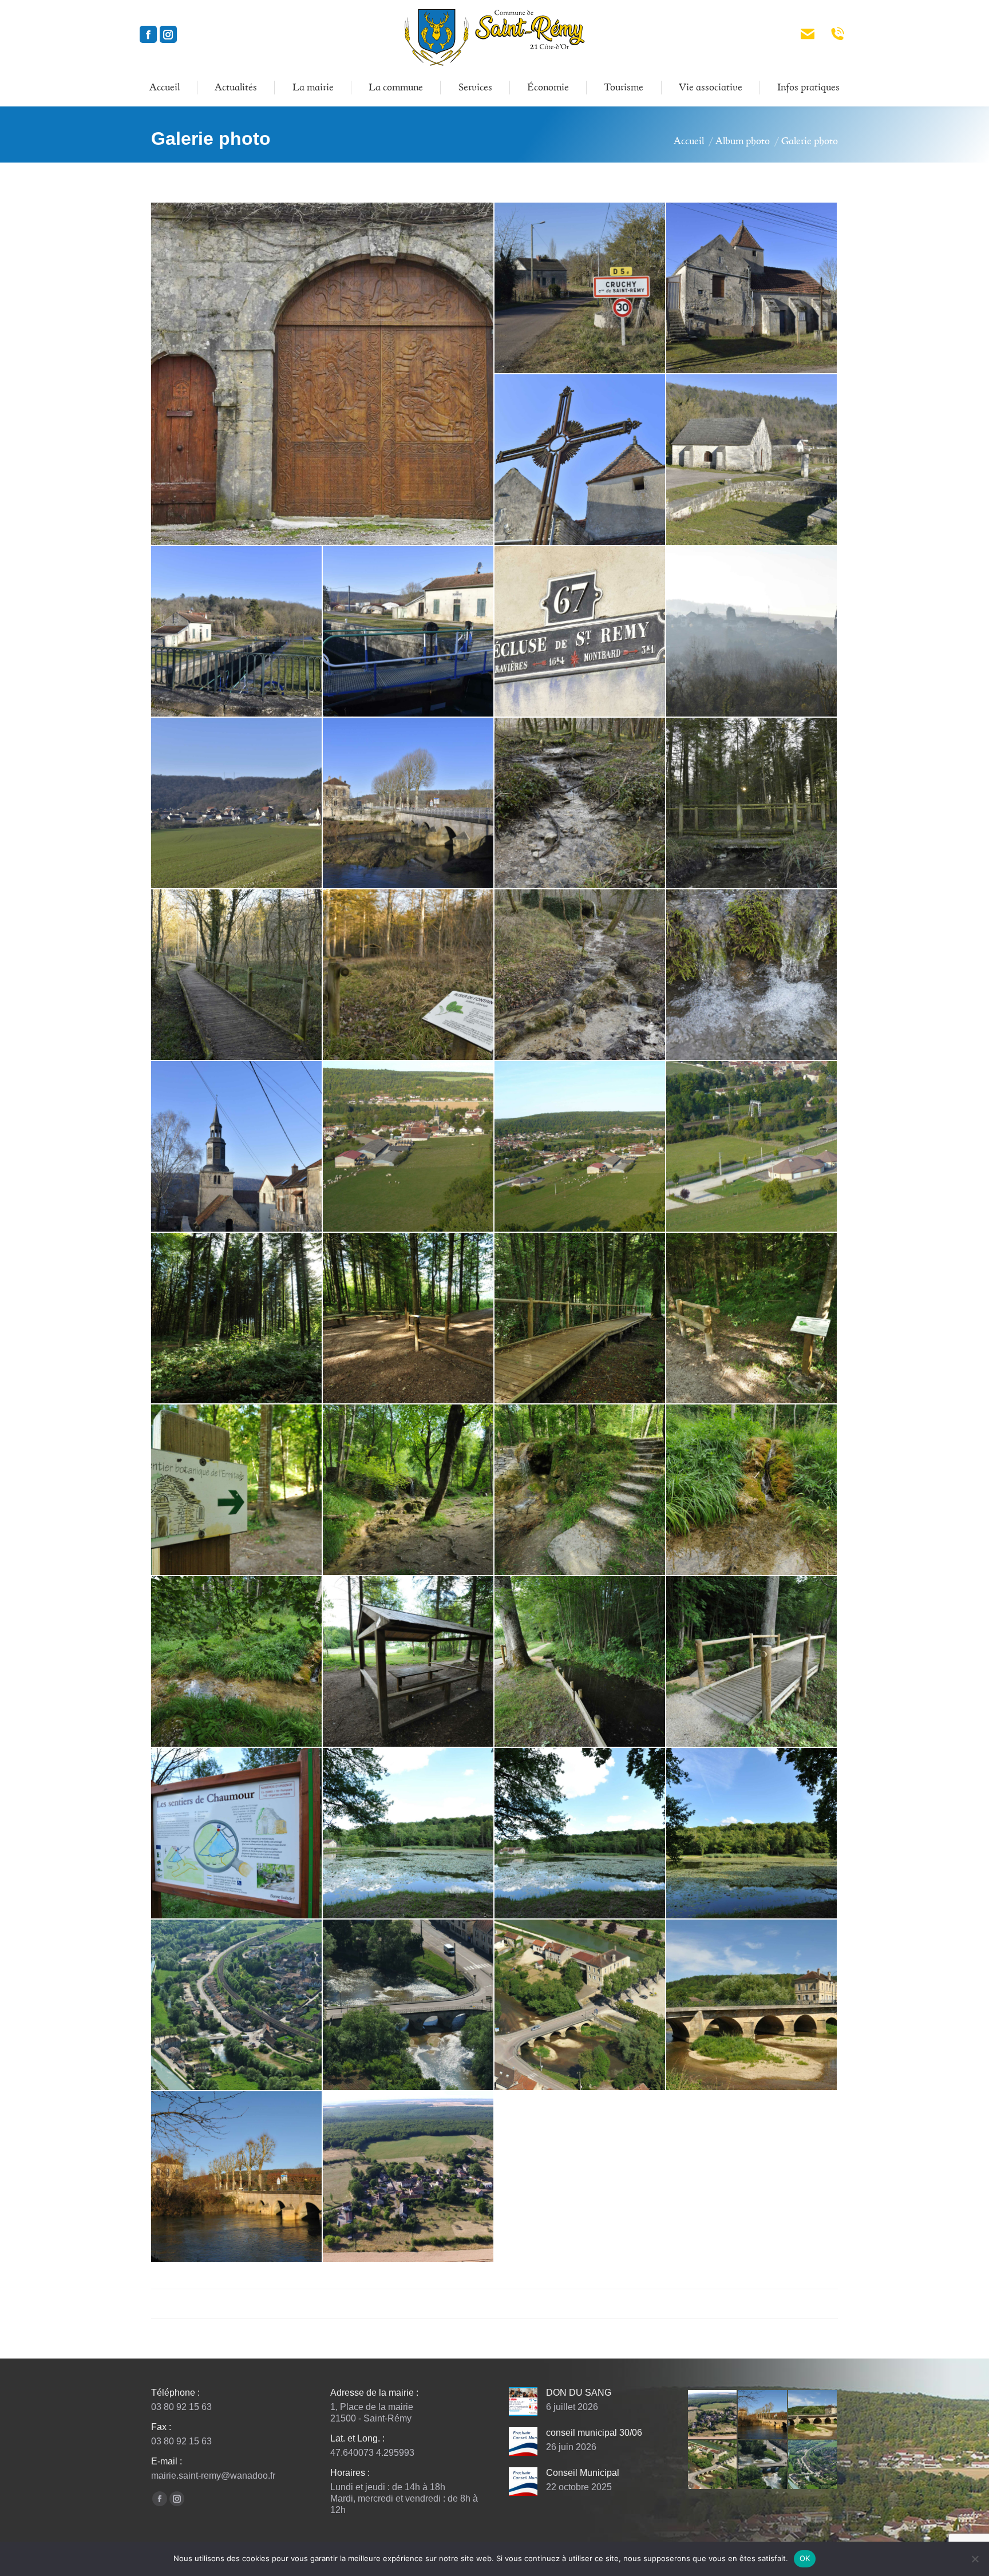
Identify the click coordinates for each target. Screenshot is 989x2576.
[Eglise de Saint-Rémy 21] (237, 1147)
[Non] (975, 2559)
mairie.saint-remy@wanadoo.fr (213, 2476)
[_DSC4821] (752, 460)
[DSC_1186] (580, 1319)
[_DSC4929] (752, 975)
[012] (409, 1147)
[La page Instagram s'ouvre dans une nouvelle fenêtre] (168, 34)
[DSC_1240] (409, 1662)
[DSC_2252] (580, 2005)
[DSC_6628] (237, 2177)
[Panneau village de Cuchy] (580, 288)
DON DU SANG (579, 2393)
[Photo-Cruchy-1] (409, 2177)
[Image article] (523, 2401)
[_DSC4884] (580, 804)
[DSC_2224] (409, 2005)
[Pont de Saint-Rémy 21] (409, 804)
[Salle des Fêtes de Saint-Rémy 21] (752, 1147)
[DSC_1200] (409, 1490)
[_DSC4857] (580, 632)
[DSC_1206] (580, 1490)
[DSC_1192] (237, 1490)
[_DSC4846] (237, 632)
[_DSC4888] (752, 804)
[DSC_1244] (752, 1662)
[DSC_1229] (237, 1662)
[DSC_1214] (752, 1490)
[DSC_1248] (237, 1834)
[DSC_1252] (580, 1834)
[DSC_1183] (409, 1319)
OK (805, 2558)
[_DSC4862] (237, 804)
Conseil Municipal (583, 2473)
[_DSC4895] (580, 975)
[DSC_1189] (752, 1319)
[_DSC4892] (409, 975)
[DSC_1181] (237, 1319)
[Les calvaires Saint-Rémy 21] (580, 460)
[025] (580, 1147)
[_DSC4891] (237, 975)
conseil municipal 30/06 (594, 2433)
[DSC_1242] (580, 1662)
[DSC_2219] (237, 2005)
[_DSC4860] (752, 632)
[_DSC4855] (409, 632)
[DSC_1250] (409, 1834)
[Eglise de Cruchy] (752, 288)
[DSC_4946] (752, 2005)
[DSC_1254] (752, 1834)
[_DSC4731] (323, 374)
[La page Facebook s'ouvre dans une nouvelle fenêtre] (148, 34)
